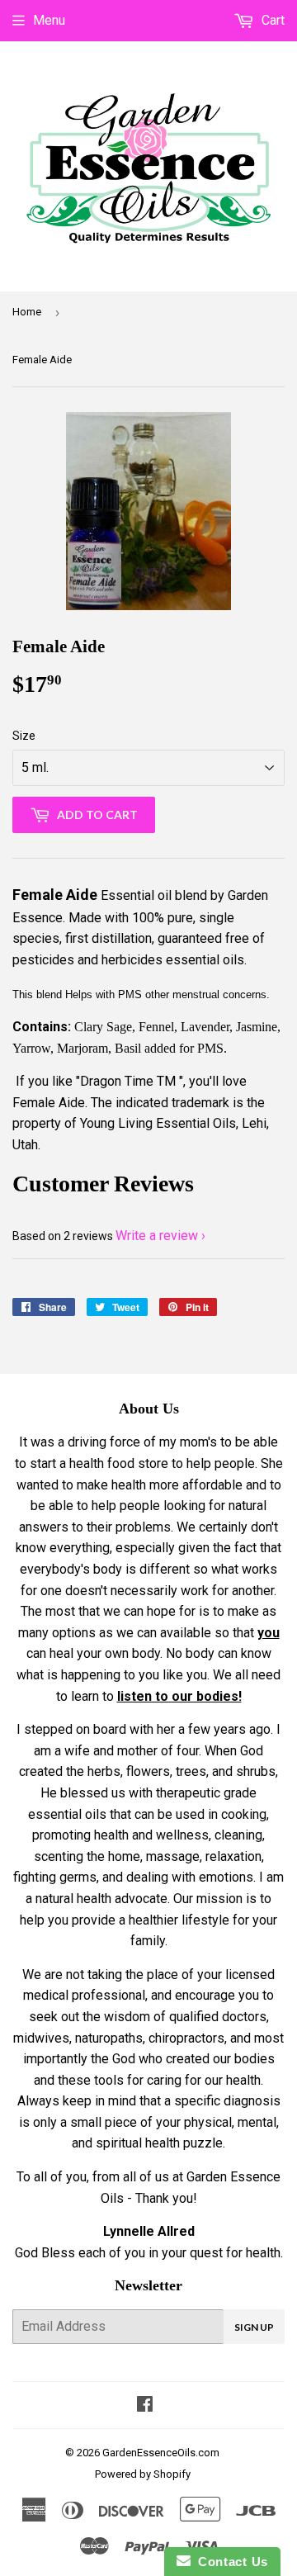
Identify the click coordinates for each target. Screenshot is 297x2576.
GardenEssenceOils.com (161, 2453)
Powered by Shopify (143, 2474)
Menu (49, 20)
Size (24, 736)
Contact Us (229, 2562)
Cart (271, 20)
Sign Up (254, 2327)
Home (27, 312)
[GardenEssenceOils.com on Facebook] (145, 2406)
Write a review (157, 1236)
